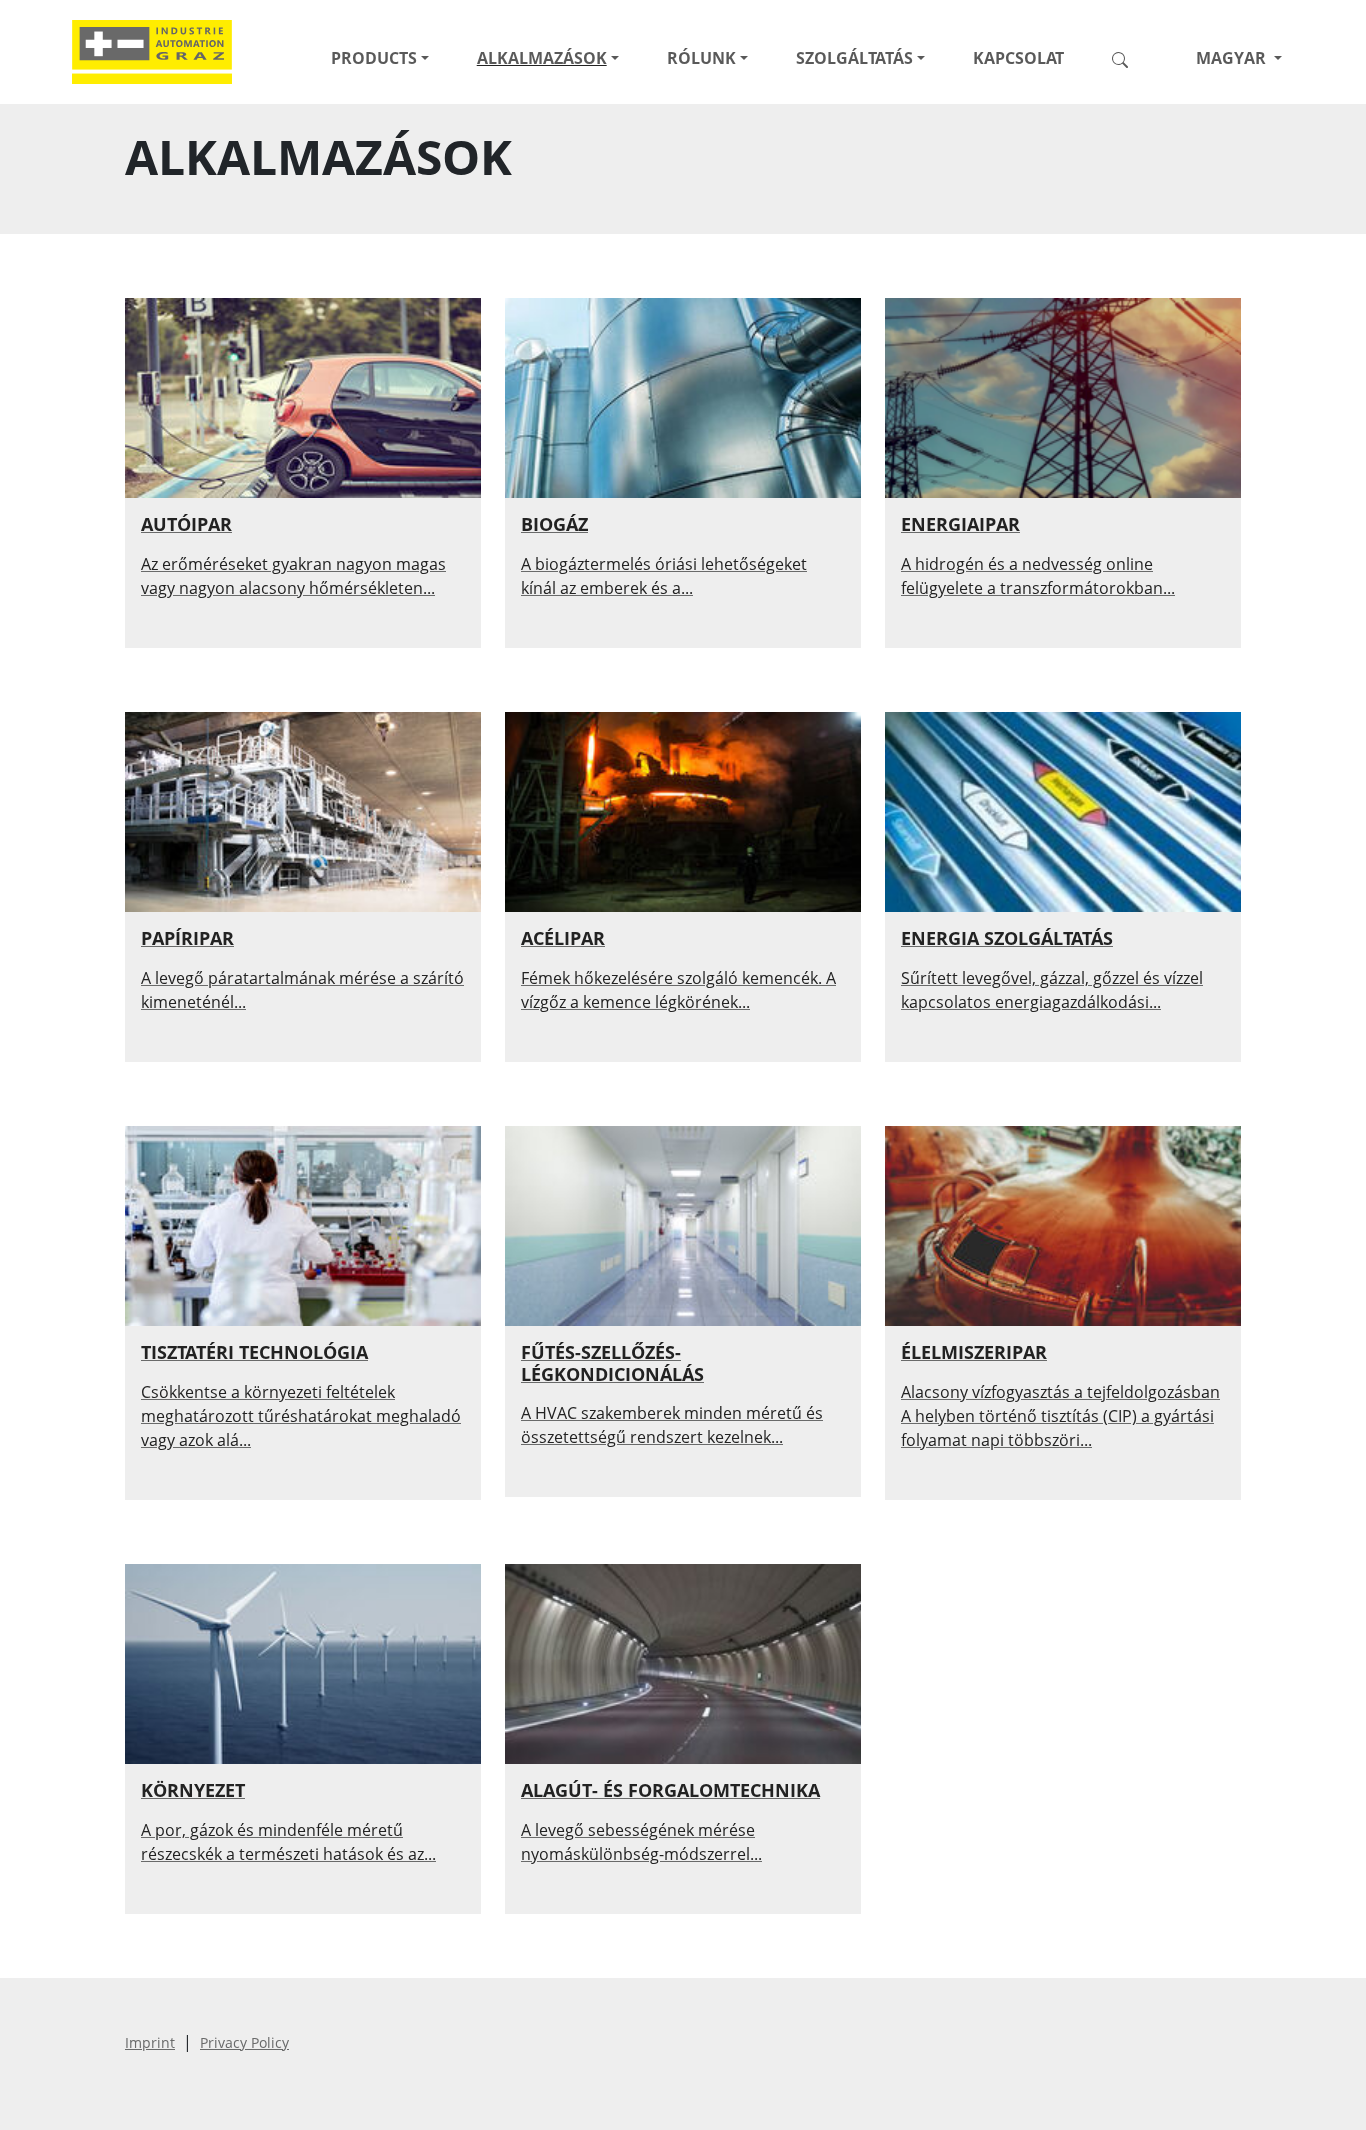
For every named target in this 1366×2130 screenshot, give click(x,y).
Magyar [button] (1231, 58)
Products (374, 58)
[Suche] (1128, 58)
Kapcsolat (1018, 58)
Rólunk (701, 58)
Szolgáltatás (854, 58)
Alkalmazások (542, 58)
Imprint (150, 2042)
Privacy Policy (244, 2042)
